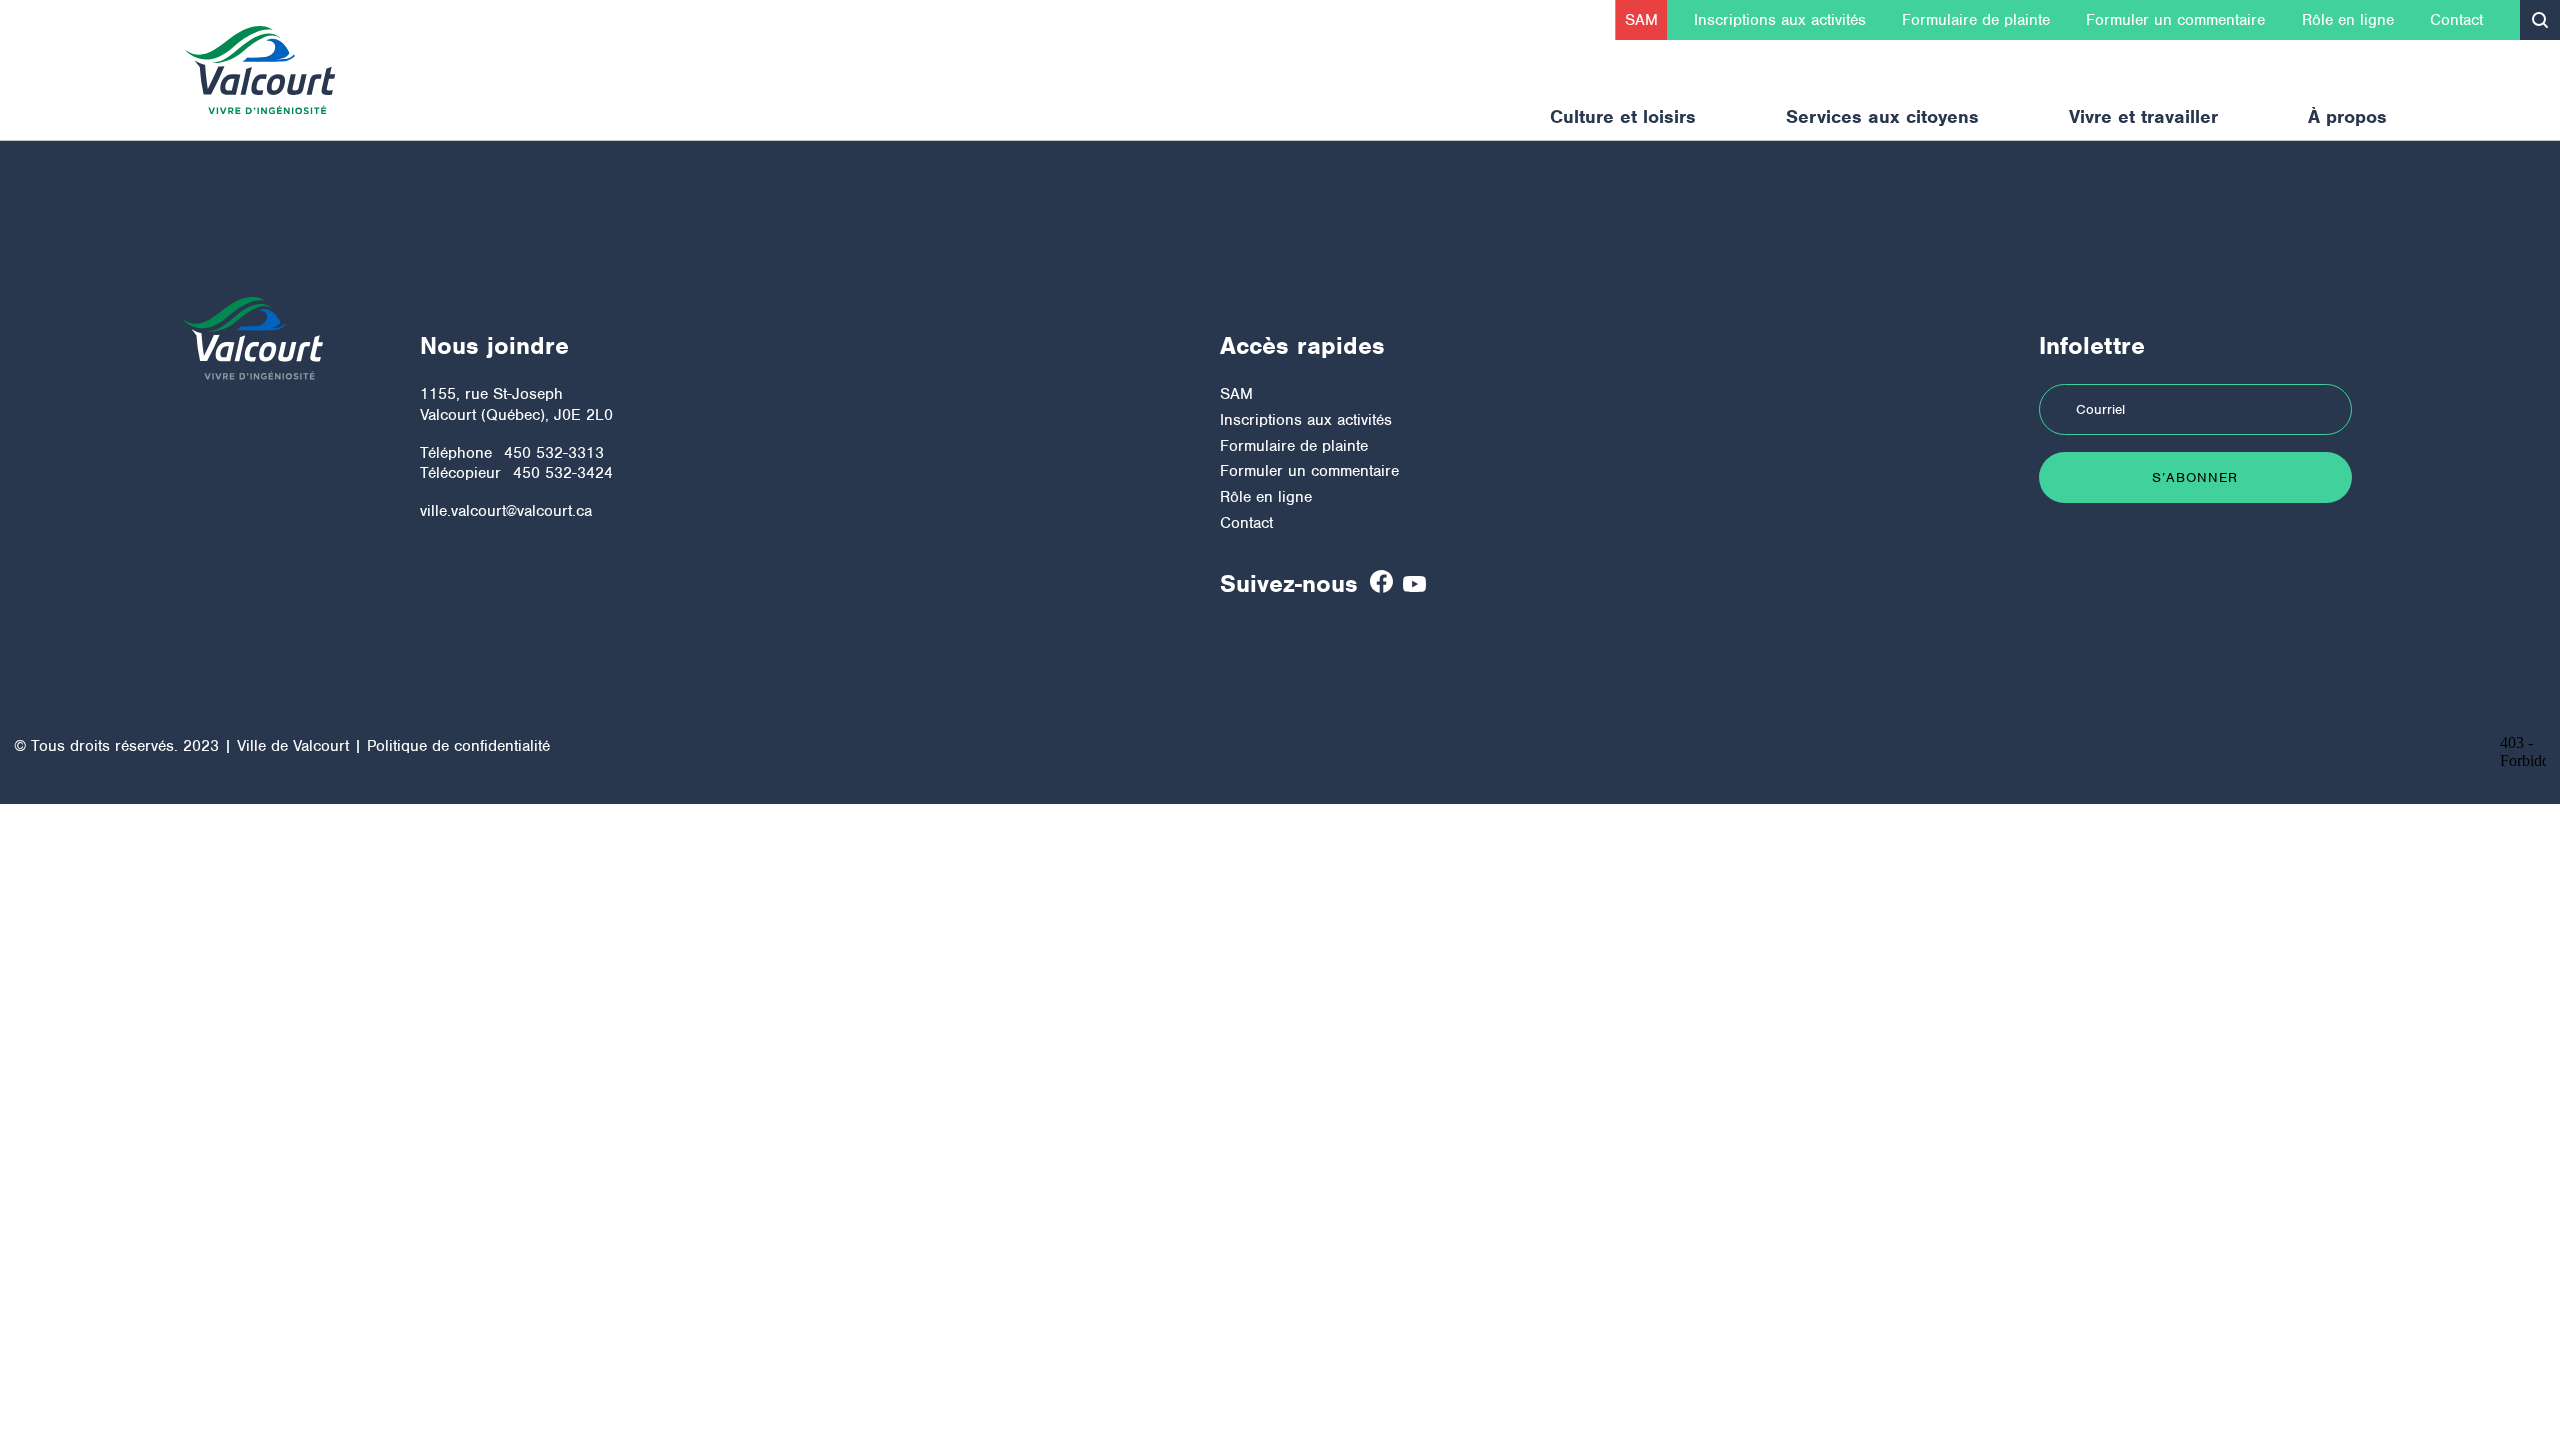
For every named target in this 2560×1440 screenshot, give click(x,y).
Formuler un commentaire (2175, 20)
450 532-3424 (563, 473)
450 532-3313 (554, 453)
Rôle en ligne (2348, 20)
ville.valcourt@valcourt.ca (506, 511)
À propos (2347, 116)
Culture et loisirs (1623, 116)
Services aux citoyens (1882, 116)
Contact (2456, 20)
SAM (1641, 20)
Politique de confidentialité (458, 746)
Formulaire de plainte (1976, 20)
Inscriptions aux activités (1780, 20)
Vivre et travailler (2143, 116)
